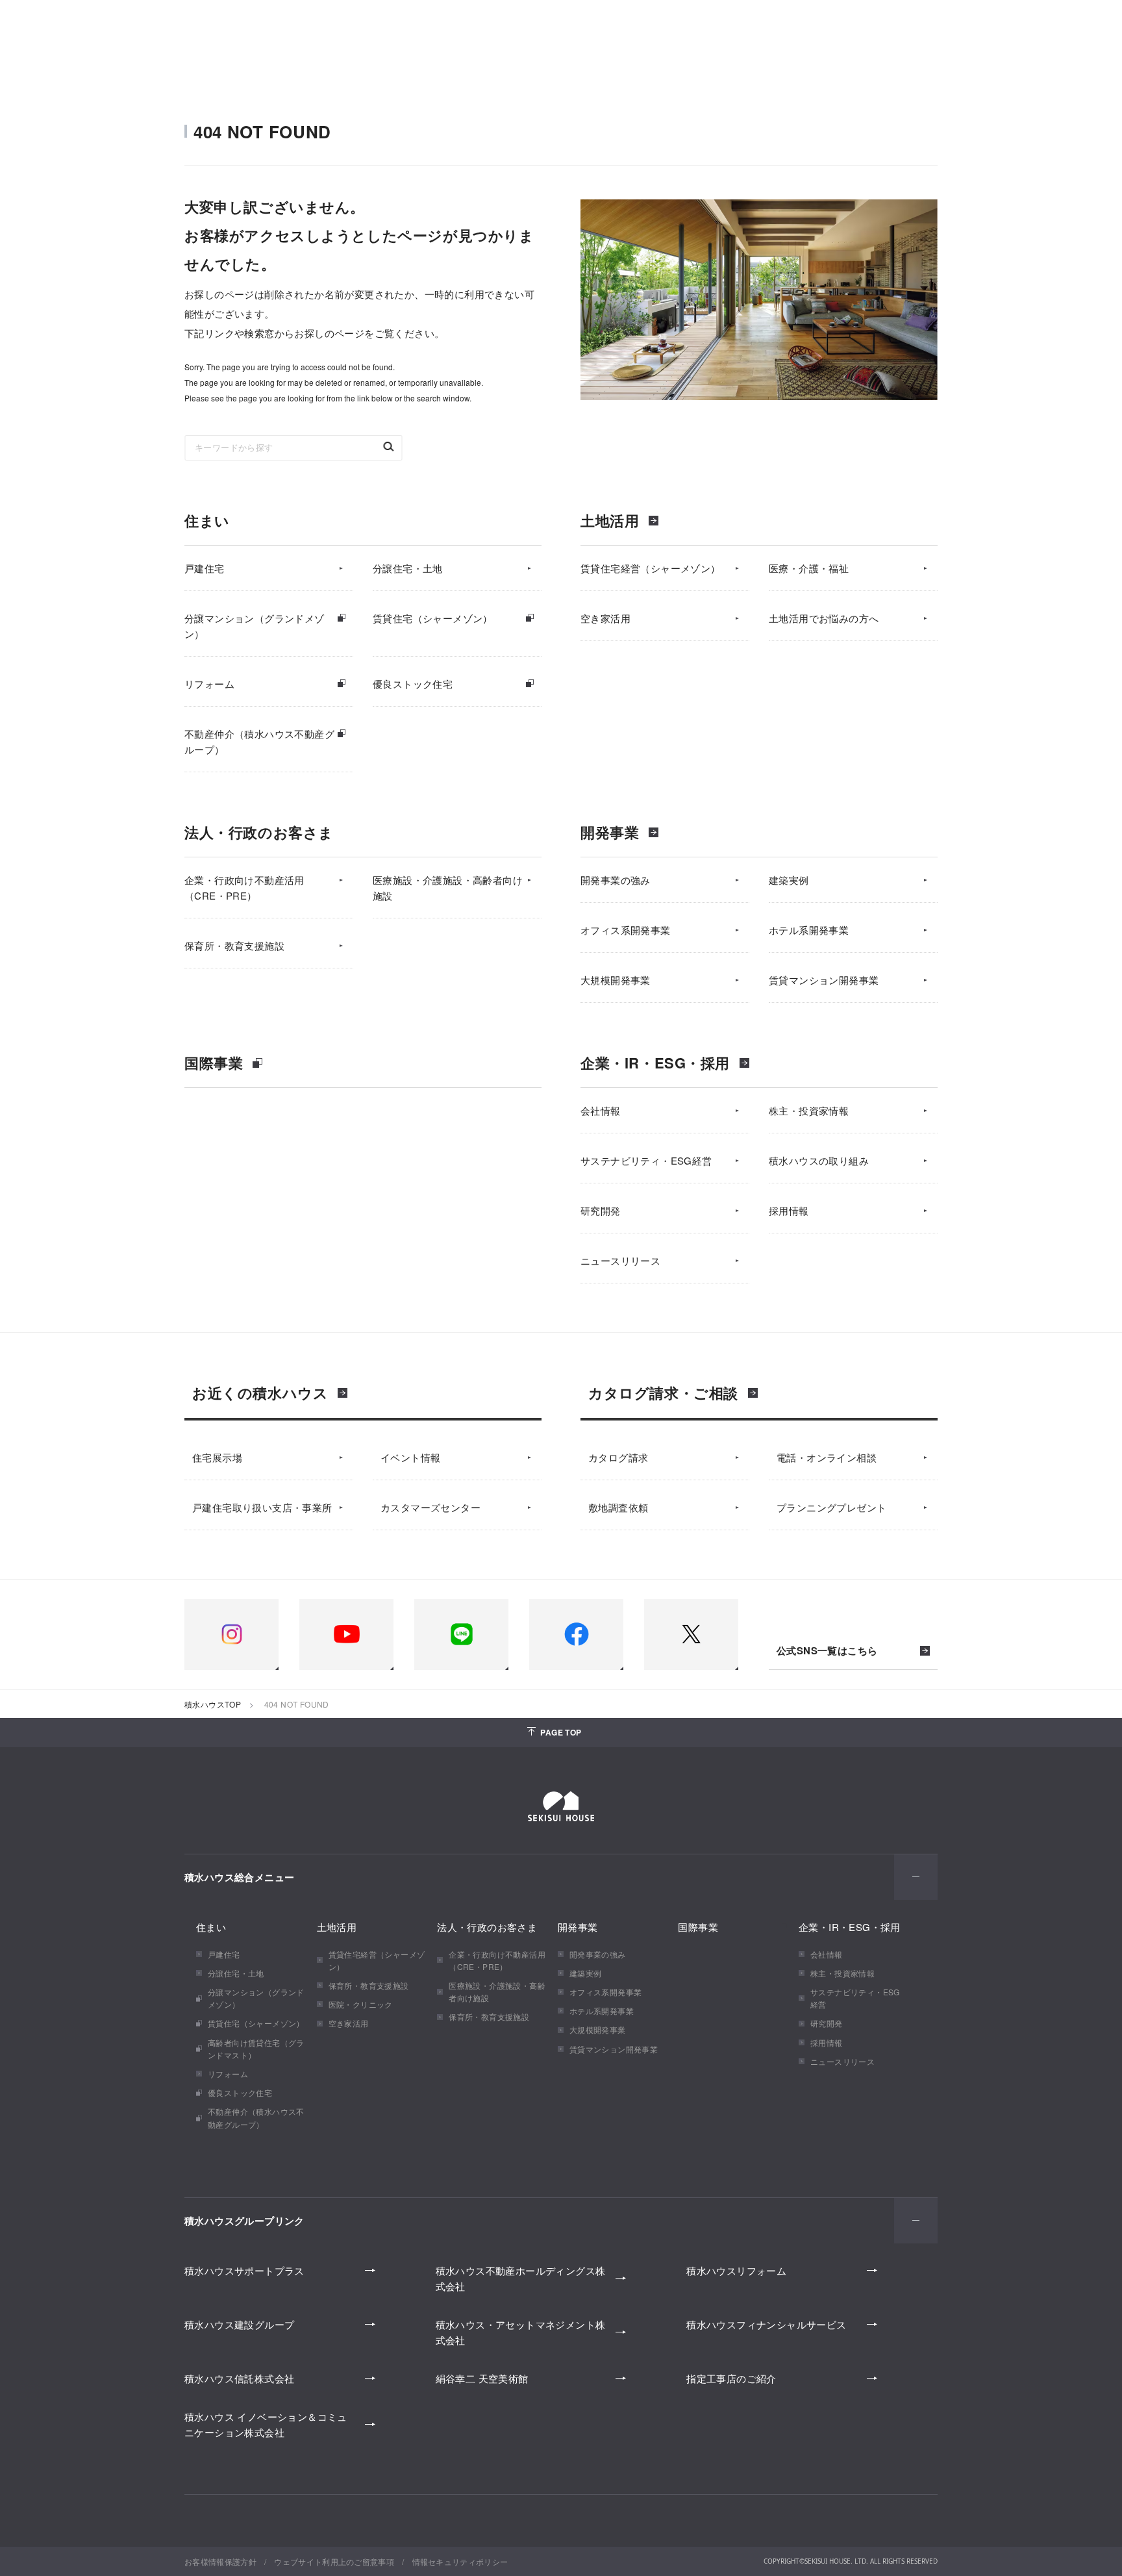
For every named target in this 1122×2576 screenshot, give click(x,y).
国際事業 (214, 1063)
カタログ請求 (618, 1457)
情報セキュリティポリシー (460, 2561)
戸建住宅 (205, 568)
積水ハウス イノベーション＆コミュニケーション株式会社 (266, 2424)
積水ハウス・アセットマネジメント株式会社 (521, 2332)
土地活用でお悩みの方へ (824, 618)
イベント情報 (410, 1457)
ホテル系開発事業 (809, 930)
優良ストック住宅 (413, 684)
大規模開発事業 (616, 980)
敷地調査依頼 (618, 1507)
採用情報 (789, 1210)
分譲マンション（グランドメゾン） (255, 626)
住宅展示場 (217, 1457)
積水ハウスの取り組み (819, 1160)
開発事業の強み (616, 880)
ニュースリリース (620, 1260)
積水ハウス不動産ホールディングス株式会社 (521, 2278)
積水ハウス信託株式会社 (239, 2378)
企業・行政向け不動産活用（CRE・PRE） (244, 888)
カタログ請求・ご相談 (663, 1393)
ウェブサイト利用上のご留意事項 (334, 2561)
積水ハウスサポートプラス (244, 2270)
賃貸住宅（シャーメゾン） (433, 618)
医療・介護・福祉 (809, 568)
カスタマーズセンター (430, 1507)
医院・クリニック (361, 2004)
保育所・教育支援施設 (234, 945)
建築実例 (789, 880)
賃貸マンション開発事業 (824, 980)
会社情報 (601, 1110)
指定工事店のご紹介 (731, 2378)
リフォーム (209, 684)
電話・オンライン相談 (827, 1457)
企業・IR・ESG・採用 (655, 1063)
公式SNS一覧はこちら (827, 1651)
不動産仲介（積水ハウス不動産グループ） (259, 741)
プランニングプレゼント (831, 1507)
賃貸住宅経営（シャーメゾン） (651, 568)
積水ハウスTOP (213, 1704)
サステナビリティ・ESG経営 (646, 1160)
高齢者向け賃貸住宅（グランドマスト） (256, 2049)
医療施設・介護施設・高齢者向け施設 (448, 888)
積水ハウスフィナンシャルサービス (766, 2324)
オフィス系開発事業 (626, 930)
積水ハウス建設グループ (239, 2324)
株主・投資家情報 (809, 1110)
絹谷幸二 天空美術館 (482, 2378)
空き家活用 (605, 618)
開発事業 (610, 832)
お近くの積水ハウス (260, 1393)
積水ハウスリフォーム (736, 2270)
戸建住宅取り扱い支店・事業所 (262, 1507)
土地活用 (610, 520)
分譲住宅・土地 (408, 568)
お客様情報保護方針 (220, 2561)
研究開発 (601, 1210)
